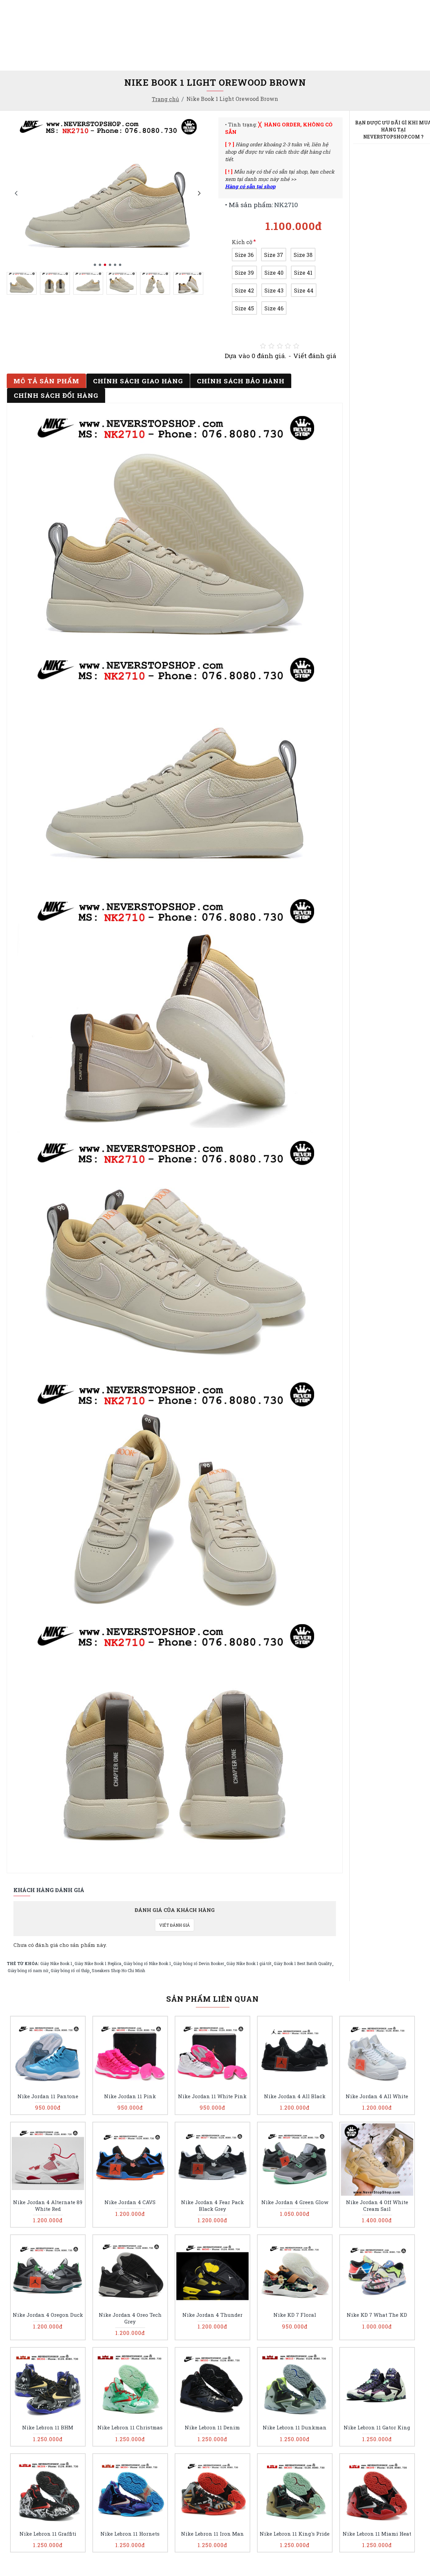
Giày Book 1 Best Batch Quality (303, 1963)
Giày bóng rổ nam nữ (28, 1970)
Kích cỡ (242, 242)
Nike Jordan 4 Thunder (212, 2315)
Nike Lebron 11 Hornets (130, 2534)
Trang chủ (165, 99)
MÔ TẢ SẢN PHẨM (46, 381)
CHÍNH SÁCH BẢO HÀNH (241, 381)
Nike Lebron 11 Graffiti (48, 2534)
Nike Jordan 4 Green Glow (295, 2202)
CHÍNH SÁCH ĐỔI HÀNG (56, 395)
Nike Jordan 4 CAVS (130, 2202)
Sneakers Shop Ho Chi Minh (118, 1970)
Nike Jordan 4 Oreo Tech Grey (130, 2318)
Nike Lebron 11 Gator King (377, 2428)
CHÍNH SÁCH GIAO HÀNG (138, 381)
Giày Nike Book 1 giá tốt (249, 1963)
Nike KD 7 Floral (295, 2315)
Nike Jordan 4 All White (377, 2096)
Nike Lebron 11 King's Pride (295, 2534)
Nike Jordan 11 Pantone (48, 2096)
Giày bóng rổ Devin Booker (199, 1963)
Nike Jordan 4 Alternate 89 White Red (48, 2206)
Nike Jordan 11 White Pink (212, 2096)
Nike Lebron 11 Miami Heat (377, 2534)
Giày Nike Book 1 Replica (98, 1963)
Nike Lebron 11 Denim (212, 2428)
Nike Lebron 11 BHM (48, 2428)
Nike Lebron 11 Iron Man (212, 2534)
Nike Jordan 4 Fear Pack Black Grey (212, 2206)
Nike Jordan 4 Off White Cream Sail (377, 2206)
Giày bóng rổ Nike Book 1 (147, 1963)
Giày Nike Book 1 (56, 1963)
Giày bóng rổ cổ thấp (70, 1970)
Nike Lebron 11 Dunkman (295, 2428)
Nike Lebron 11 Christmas (130, 2428)
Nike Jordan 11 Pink (130, 2096)
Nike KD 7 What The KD (377, 2315)
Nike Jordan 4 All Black (295, 2096)
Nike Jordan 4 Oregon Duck (48, 2315)
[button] (16, 193)
